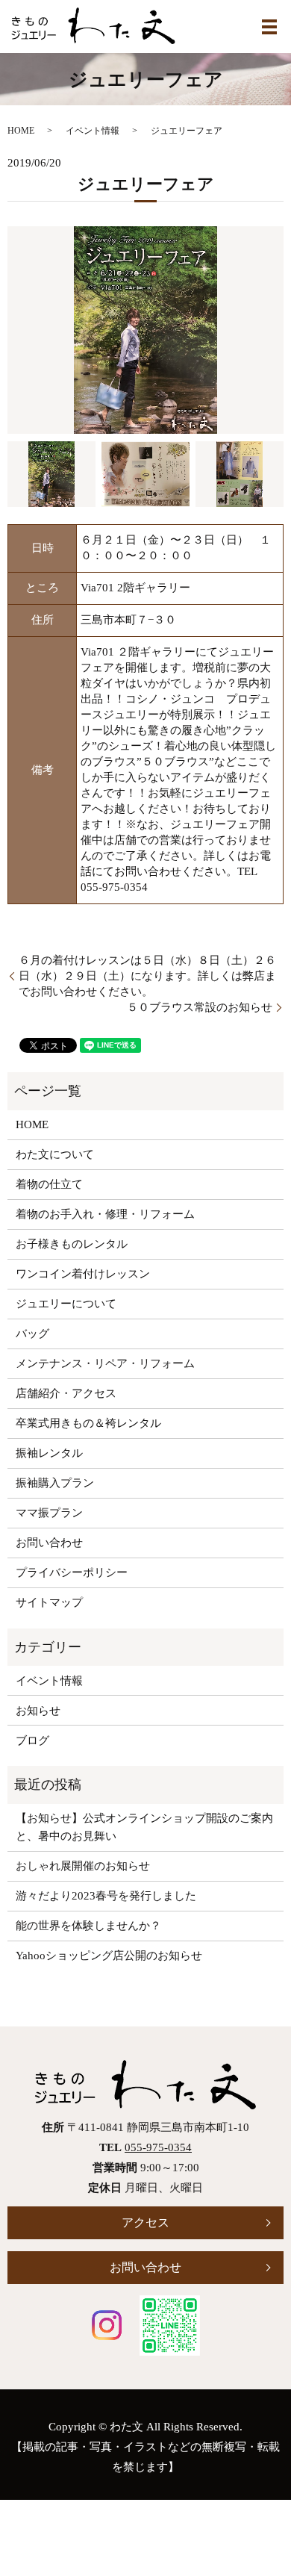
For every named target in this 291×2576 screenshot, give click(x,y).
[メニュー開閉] (269, 27)
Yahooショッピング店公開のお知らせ (109, 1956)
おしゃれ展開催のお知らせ (83, 1866)
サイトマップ (49, 1602)
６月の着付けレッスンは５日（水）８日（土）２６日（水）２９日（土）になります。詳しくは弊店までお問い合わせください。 (147, 976)
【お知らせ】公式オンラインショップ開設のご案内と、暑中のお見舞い (144, 1827)
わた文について (55, 1154)
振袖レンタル (49, 1453)
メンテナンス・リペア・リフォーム (105, 1363)
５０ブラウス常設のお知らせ (200, 1007)
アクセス (145, 2222)
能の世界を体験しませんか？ (88, 1926)
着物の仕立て (49, 1184)
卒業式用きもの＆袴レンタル (88, 1423)
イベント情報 (93, 131)
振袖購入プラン (55, 1483)
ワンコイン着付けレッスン (83, 1274)
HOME (21, 131)
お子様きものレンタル (72, 1244)
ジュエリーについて (66, 1304)
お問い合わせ (49, 1543)
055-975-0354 (158, 2147)
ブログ (32, 1740)
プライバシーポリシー (72, 1572)
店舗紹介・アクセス (66, 1393)
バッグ (32, 1334)
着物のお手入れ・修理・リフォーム (105, 1214)
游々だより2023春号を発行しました (106, 1896)
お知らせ (38, 1711)
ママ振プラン (49, 1513)
